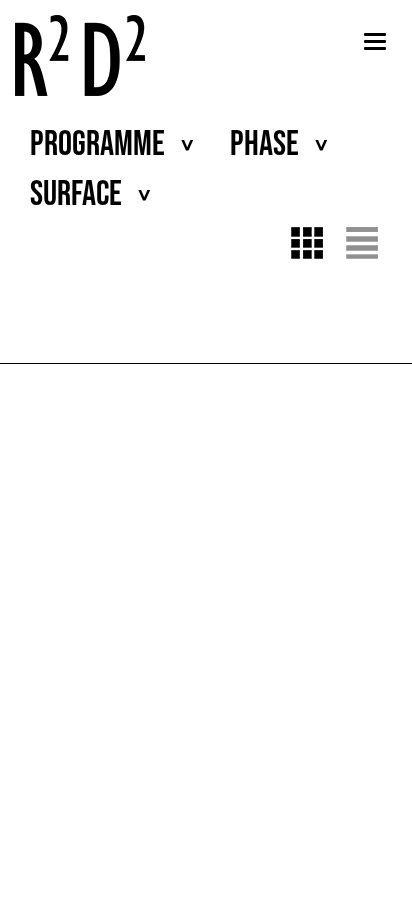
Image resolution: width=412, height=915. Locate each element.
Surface (76, 194)
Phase (264, 144)
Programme (97, 144)
